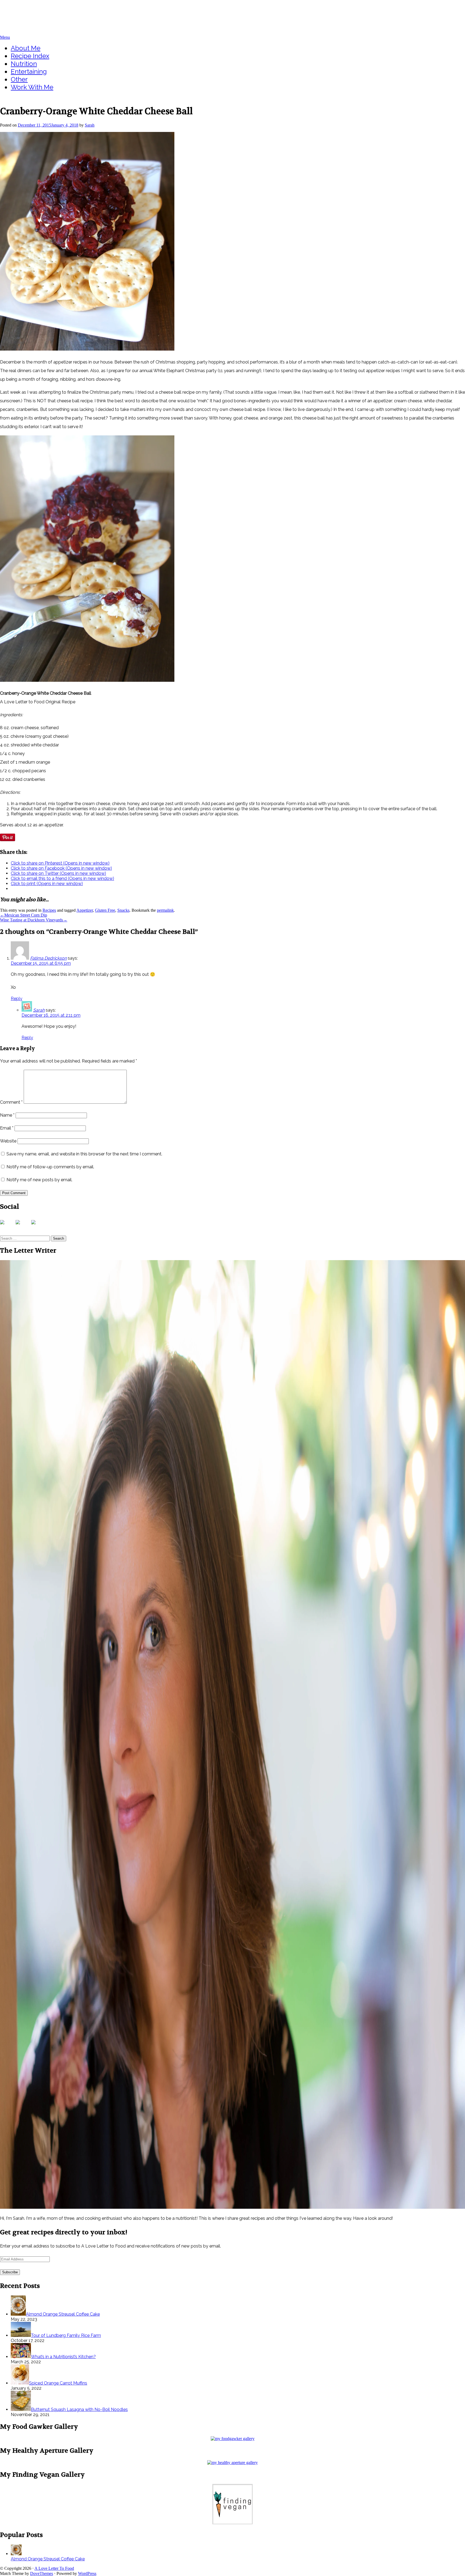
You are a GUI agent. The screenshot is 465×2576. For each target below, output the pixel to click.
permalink (165, 910)
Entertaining (29, 71)
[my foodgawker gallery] (233, 2439)
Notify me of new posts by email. (39, 1180)
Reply (17, 999)
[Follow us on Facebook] (6, 1226)
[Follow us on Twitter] (22, 1226)
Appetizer (85, 910)
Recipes (49, 910)
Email (7, 1128)
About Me (26, 48)
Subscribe (10, 2272)
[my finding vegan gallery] (232, 2523)
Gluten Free (105, 910)
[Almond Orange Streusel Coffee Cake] (16, 2554)
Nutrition (24, 64)
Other (19, 79)
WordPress (87, 2573)
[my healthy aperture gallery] (232, 2463)
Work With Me (32, 87)
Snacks (123, 910)
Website (8, 1141)
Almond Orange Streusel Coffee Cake (48, 2559)
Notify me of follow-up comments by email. (50, 1167)
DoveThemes (42, 2573)
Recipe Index (30, 56)
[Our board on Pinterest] (38, 1226)
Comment (11, 1102)
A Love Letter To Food (34, 10)
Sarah (90, 125)
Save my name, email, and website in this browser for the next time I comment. (84, 1154)
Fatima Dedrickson (48, 958)
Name (7, 1115)
